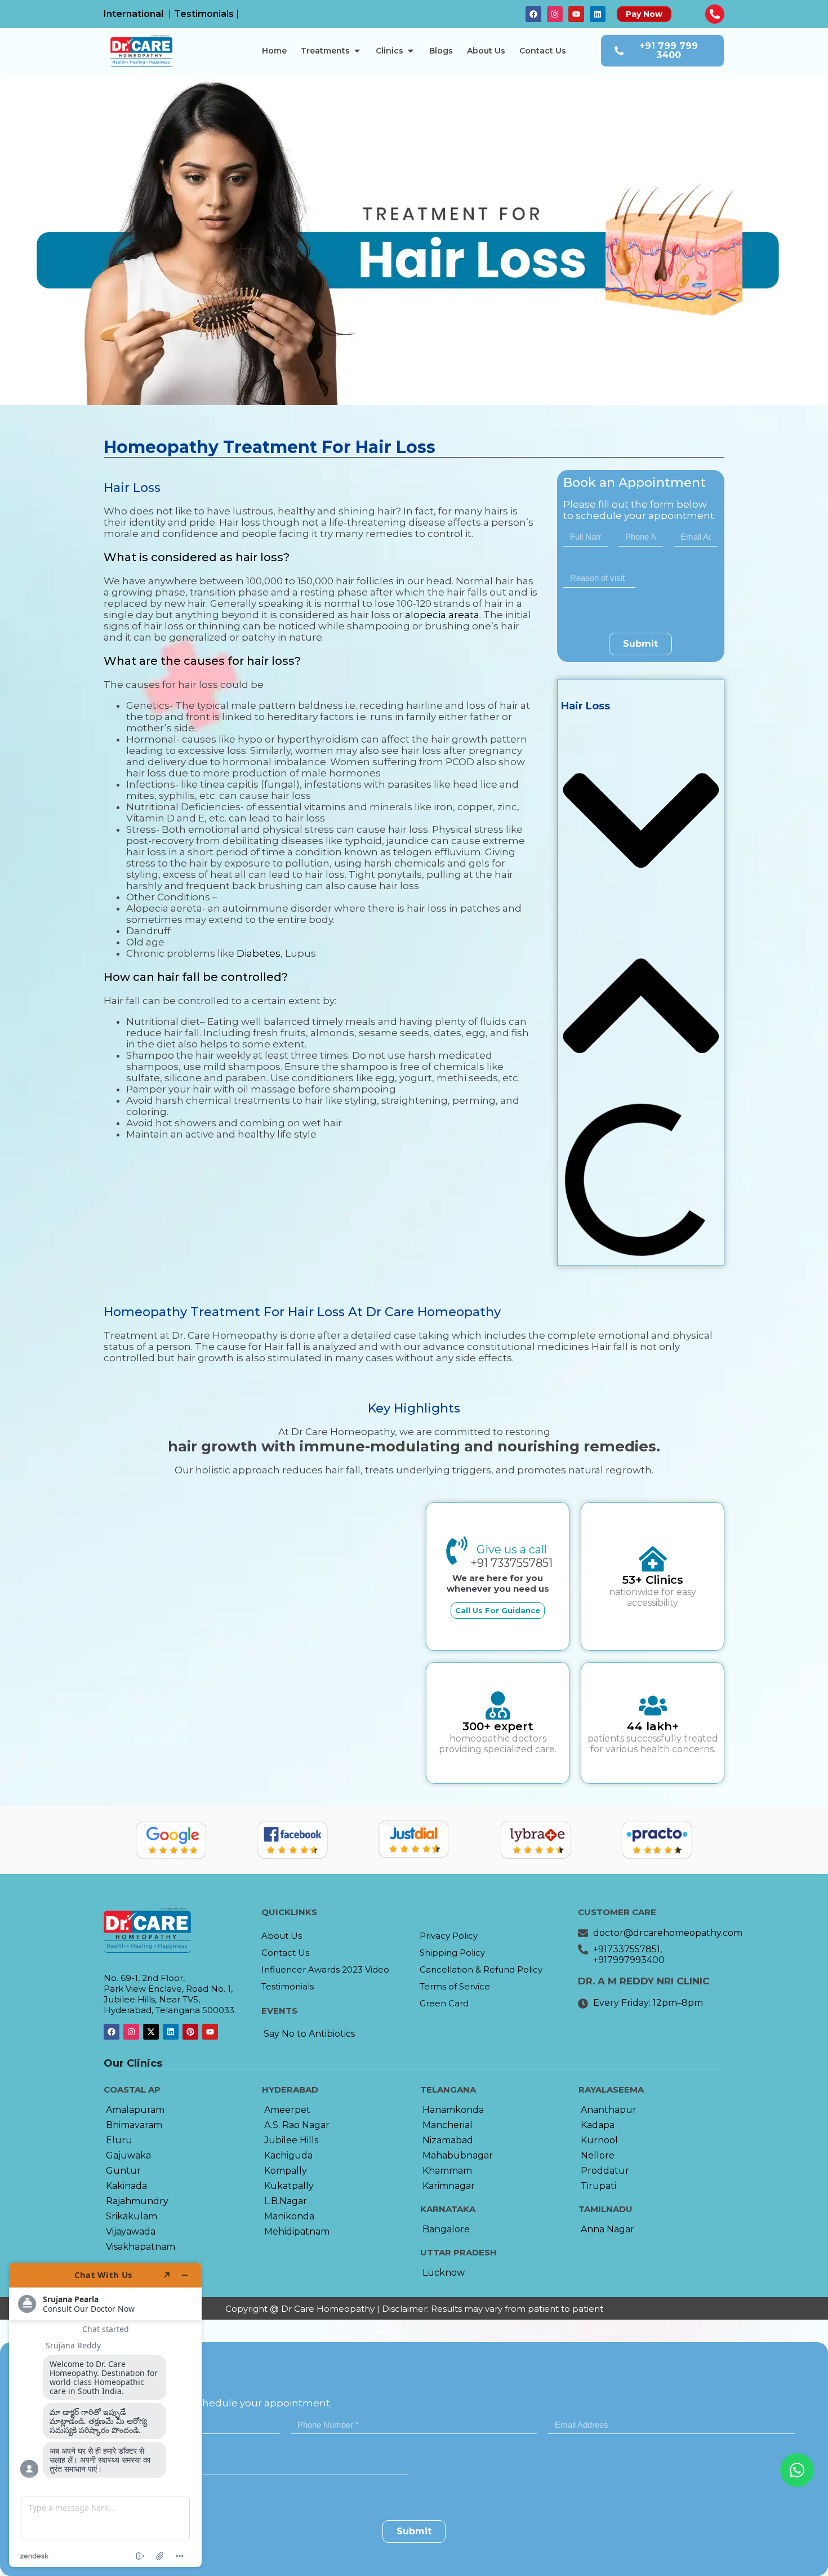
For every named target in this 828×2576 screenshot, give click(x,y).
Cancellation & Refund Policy (481, 1969)
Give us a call (512, 1549)
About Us (282, 1936)
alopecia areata (442, 615)
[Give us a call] (457, 1551)
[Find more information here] (105, 2415)
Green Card (444, 2003)
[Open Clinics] (411, 51)
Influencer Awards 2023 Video (325, 1969)
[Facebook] (533, 14)
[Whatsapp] (797, 2470)
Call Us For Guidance (498, 1610)
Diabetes (259, 953)
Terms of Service (455, 1986)
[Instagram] (555, 14)
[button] (641, 822)
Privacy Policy (449, 1936)
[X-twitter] (151, 2032)
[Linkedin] (598, 14)
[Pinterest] (190, 2032)
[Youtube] (576, 14)
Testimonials (288, 1986)
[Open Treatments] (357, 51)
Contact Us (285, 1953)
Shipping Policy (452, 1953)
